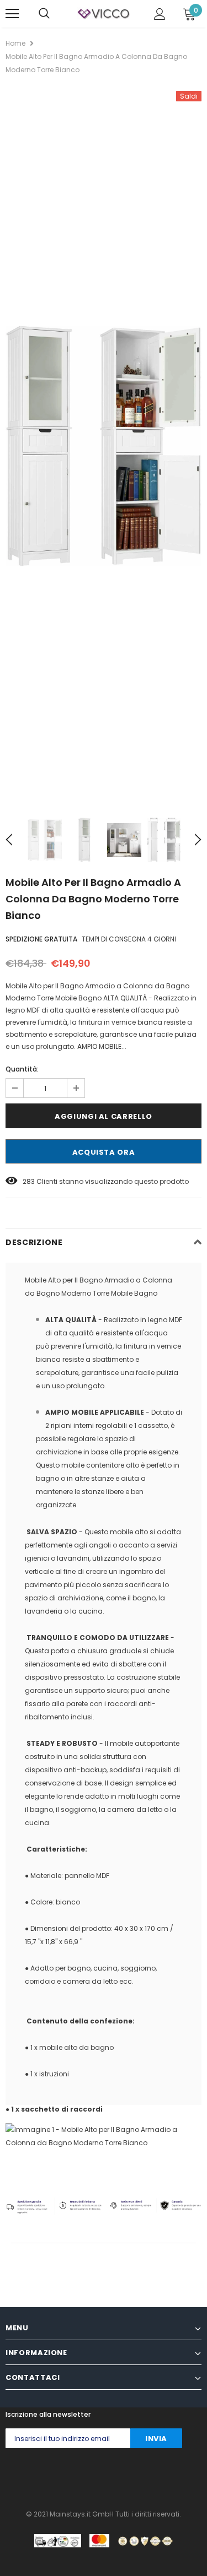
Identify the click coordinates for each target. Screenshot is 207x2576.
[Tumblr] (120, 2476)
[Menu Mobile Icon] (12, 14)
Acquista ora (104, 1152)
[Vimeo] (186, 2476)
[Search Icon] (44, 14)
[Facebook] (9, 2476)
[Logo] (104, 13)
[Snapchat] (142, 2476)
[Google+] (53, 2476)
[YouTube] (164, 2476)
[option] (104, 446)
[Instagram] (75, 2476)
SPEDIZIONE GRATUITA (41, 939)
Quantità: (22, 1069)
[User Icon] (160, 14)
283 (29, 1181)
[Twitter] (31, 2476)
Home (15, 43)
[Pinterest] (97, 2476)
